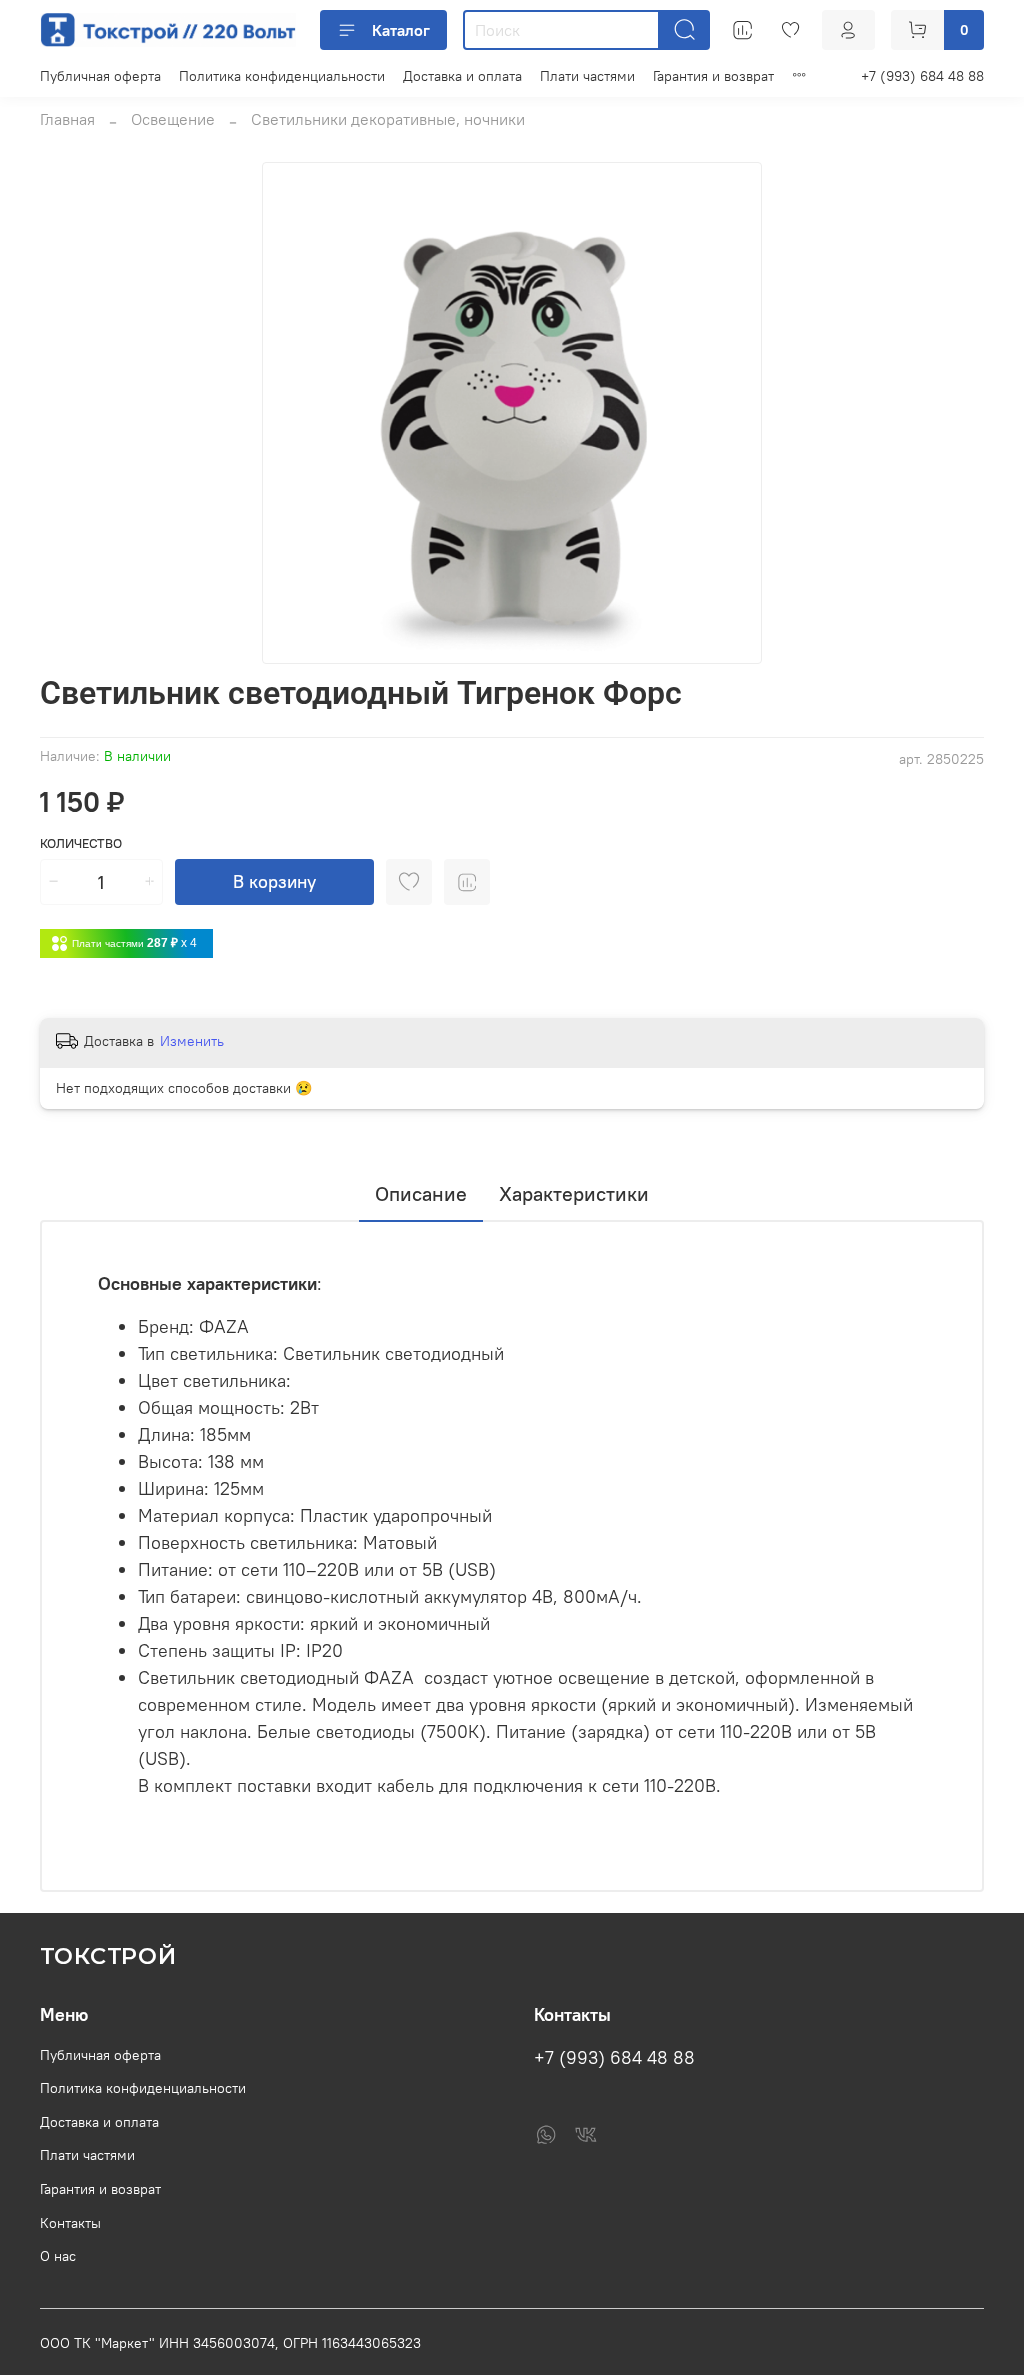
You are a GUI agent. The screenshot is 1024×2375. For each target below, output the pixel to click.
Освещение (173, 119)
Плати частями (587, 76)
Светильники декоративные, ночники (388, 119)
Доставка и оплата (462, 76)
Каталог (401, 30)
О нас (58, 2256)
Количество (81, 843)
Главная (67, 119)
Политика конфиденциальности (282, 76)
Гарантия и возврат (713, 76)
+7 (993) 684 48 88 (922, 76)
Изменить (192, 1041)
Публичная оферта (100, 76)
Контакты (70, 2223)
